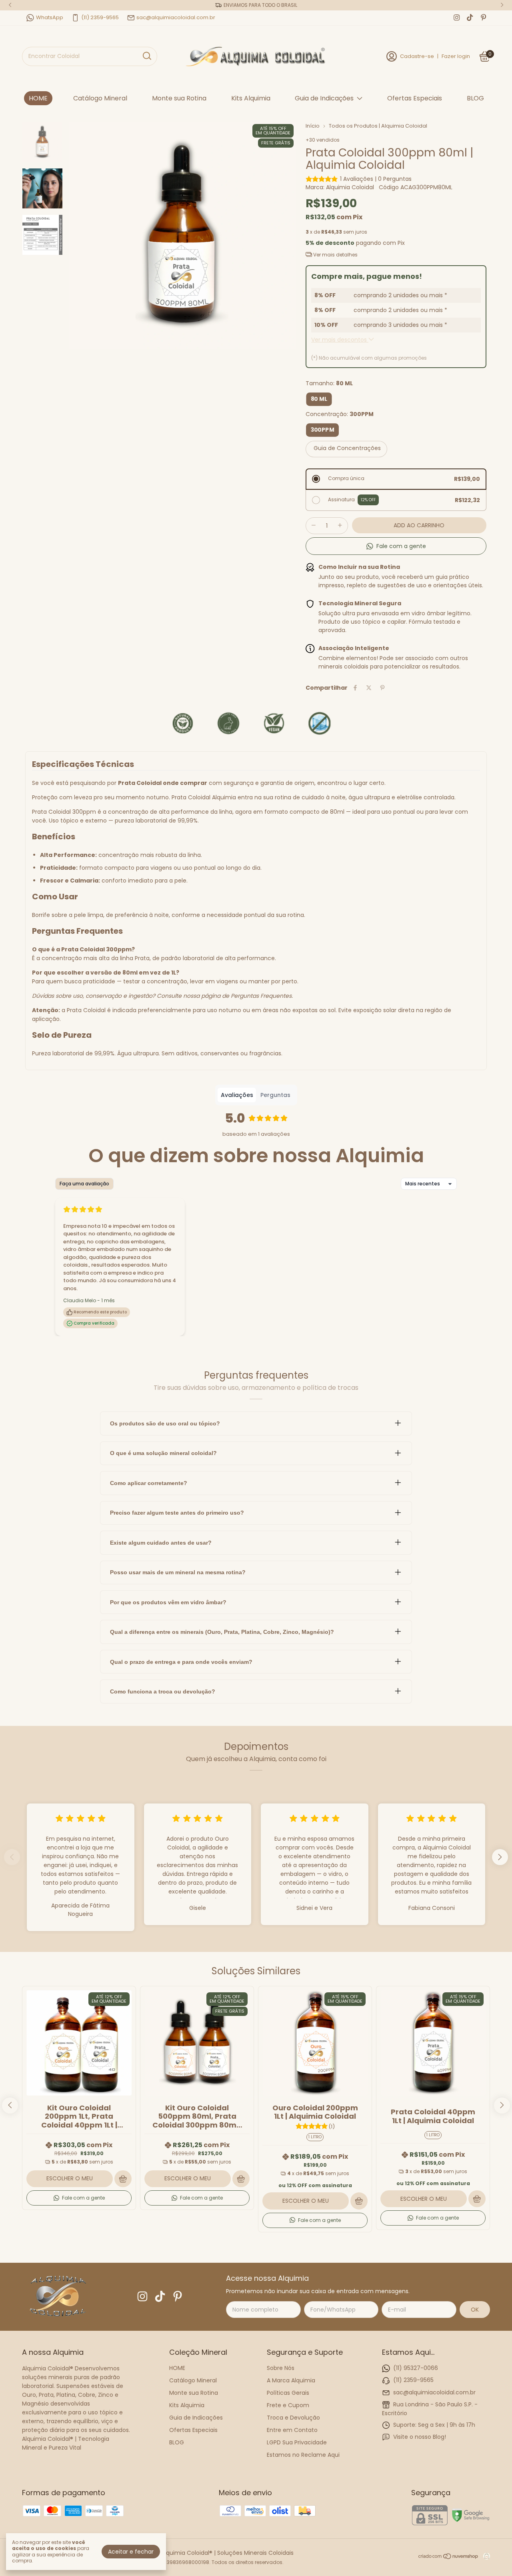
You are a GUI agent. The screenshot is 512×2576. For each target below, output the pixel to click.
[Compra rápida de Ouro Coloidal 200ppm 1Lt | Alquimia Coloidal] (359, 2201)
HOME (38, 98)
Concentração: (340, 414)
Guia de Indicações (324, 98)
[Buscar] (146, 56)
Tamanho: (329, 383)
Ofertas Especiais (415, 98)
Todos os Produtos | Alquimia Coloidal (378, 126)
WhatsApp (50, 17)
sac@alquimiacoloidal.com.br (176, 17)
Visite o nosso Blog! (420, 2437)
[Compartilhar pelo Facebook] (355, 688)
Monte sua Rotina (179, 98)
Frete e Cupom (288, 2405)
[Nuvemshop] (449, 2558)
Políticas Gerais (288, 2393)
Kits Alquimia (251, 98)
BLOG (475, 98)
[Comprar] (123, 2179)
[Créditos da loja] (485, 2556)
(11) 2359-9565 (100, 17)
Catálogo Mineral (100, 98)
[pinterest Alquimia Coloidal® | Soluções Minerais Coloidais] (483, 18)
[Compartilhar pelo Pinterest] (382, 688)
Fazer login (456, 56)
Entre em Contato (292, 2430)
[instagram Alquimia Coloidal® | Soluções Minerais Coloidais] (457, 18)
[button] (396, 546)
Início (313, 126)
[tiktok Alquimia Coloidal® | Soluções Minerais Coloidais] (470, 18)
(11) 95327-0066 (416, 2368)
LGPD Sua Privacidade (297, 2442)
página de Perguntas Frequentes (246, 996)
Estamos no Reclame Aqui (303, 2455)
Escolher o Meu (70, 2178)
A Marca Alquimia (291, 2380)
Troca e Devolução (293, 2418)
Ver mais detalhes (335, 255)
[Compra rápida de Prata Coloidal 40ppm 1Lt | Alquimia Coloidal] (477, 2199)
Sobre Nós (281, 2368)
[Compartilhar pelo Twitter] (369, 688)
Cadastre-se (417, 56)
